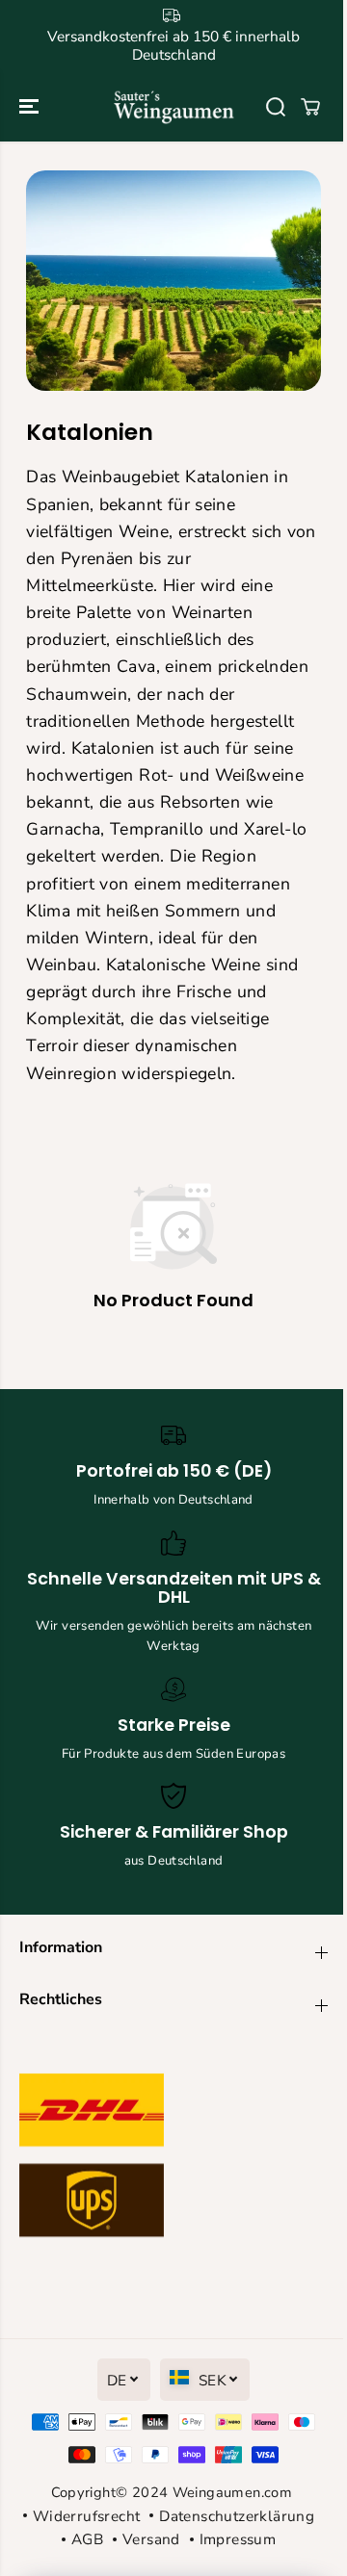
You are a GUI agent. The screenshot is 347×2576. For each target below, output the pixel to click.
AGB (87, 2539)
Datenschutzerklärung (237, 2516)
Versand (151, 2539)
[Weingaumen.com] (174, 106)
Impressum (238, 2539)
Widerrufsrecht (86, 2516)
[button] (31, 106)
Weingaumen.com (232, 2492)
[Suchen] (276, 107)
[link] (173, 2160)
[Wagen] (310, 107)
